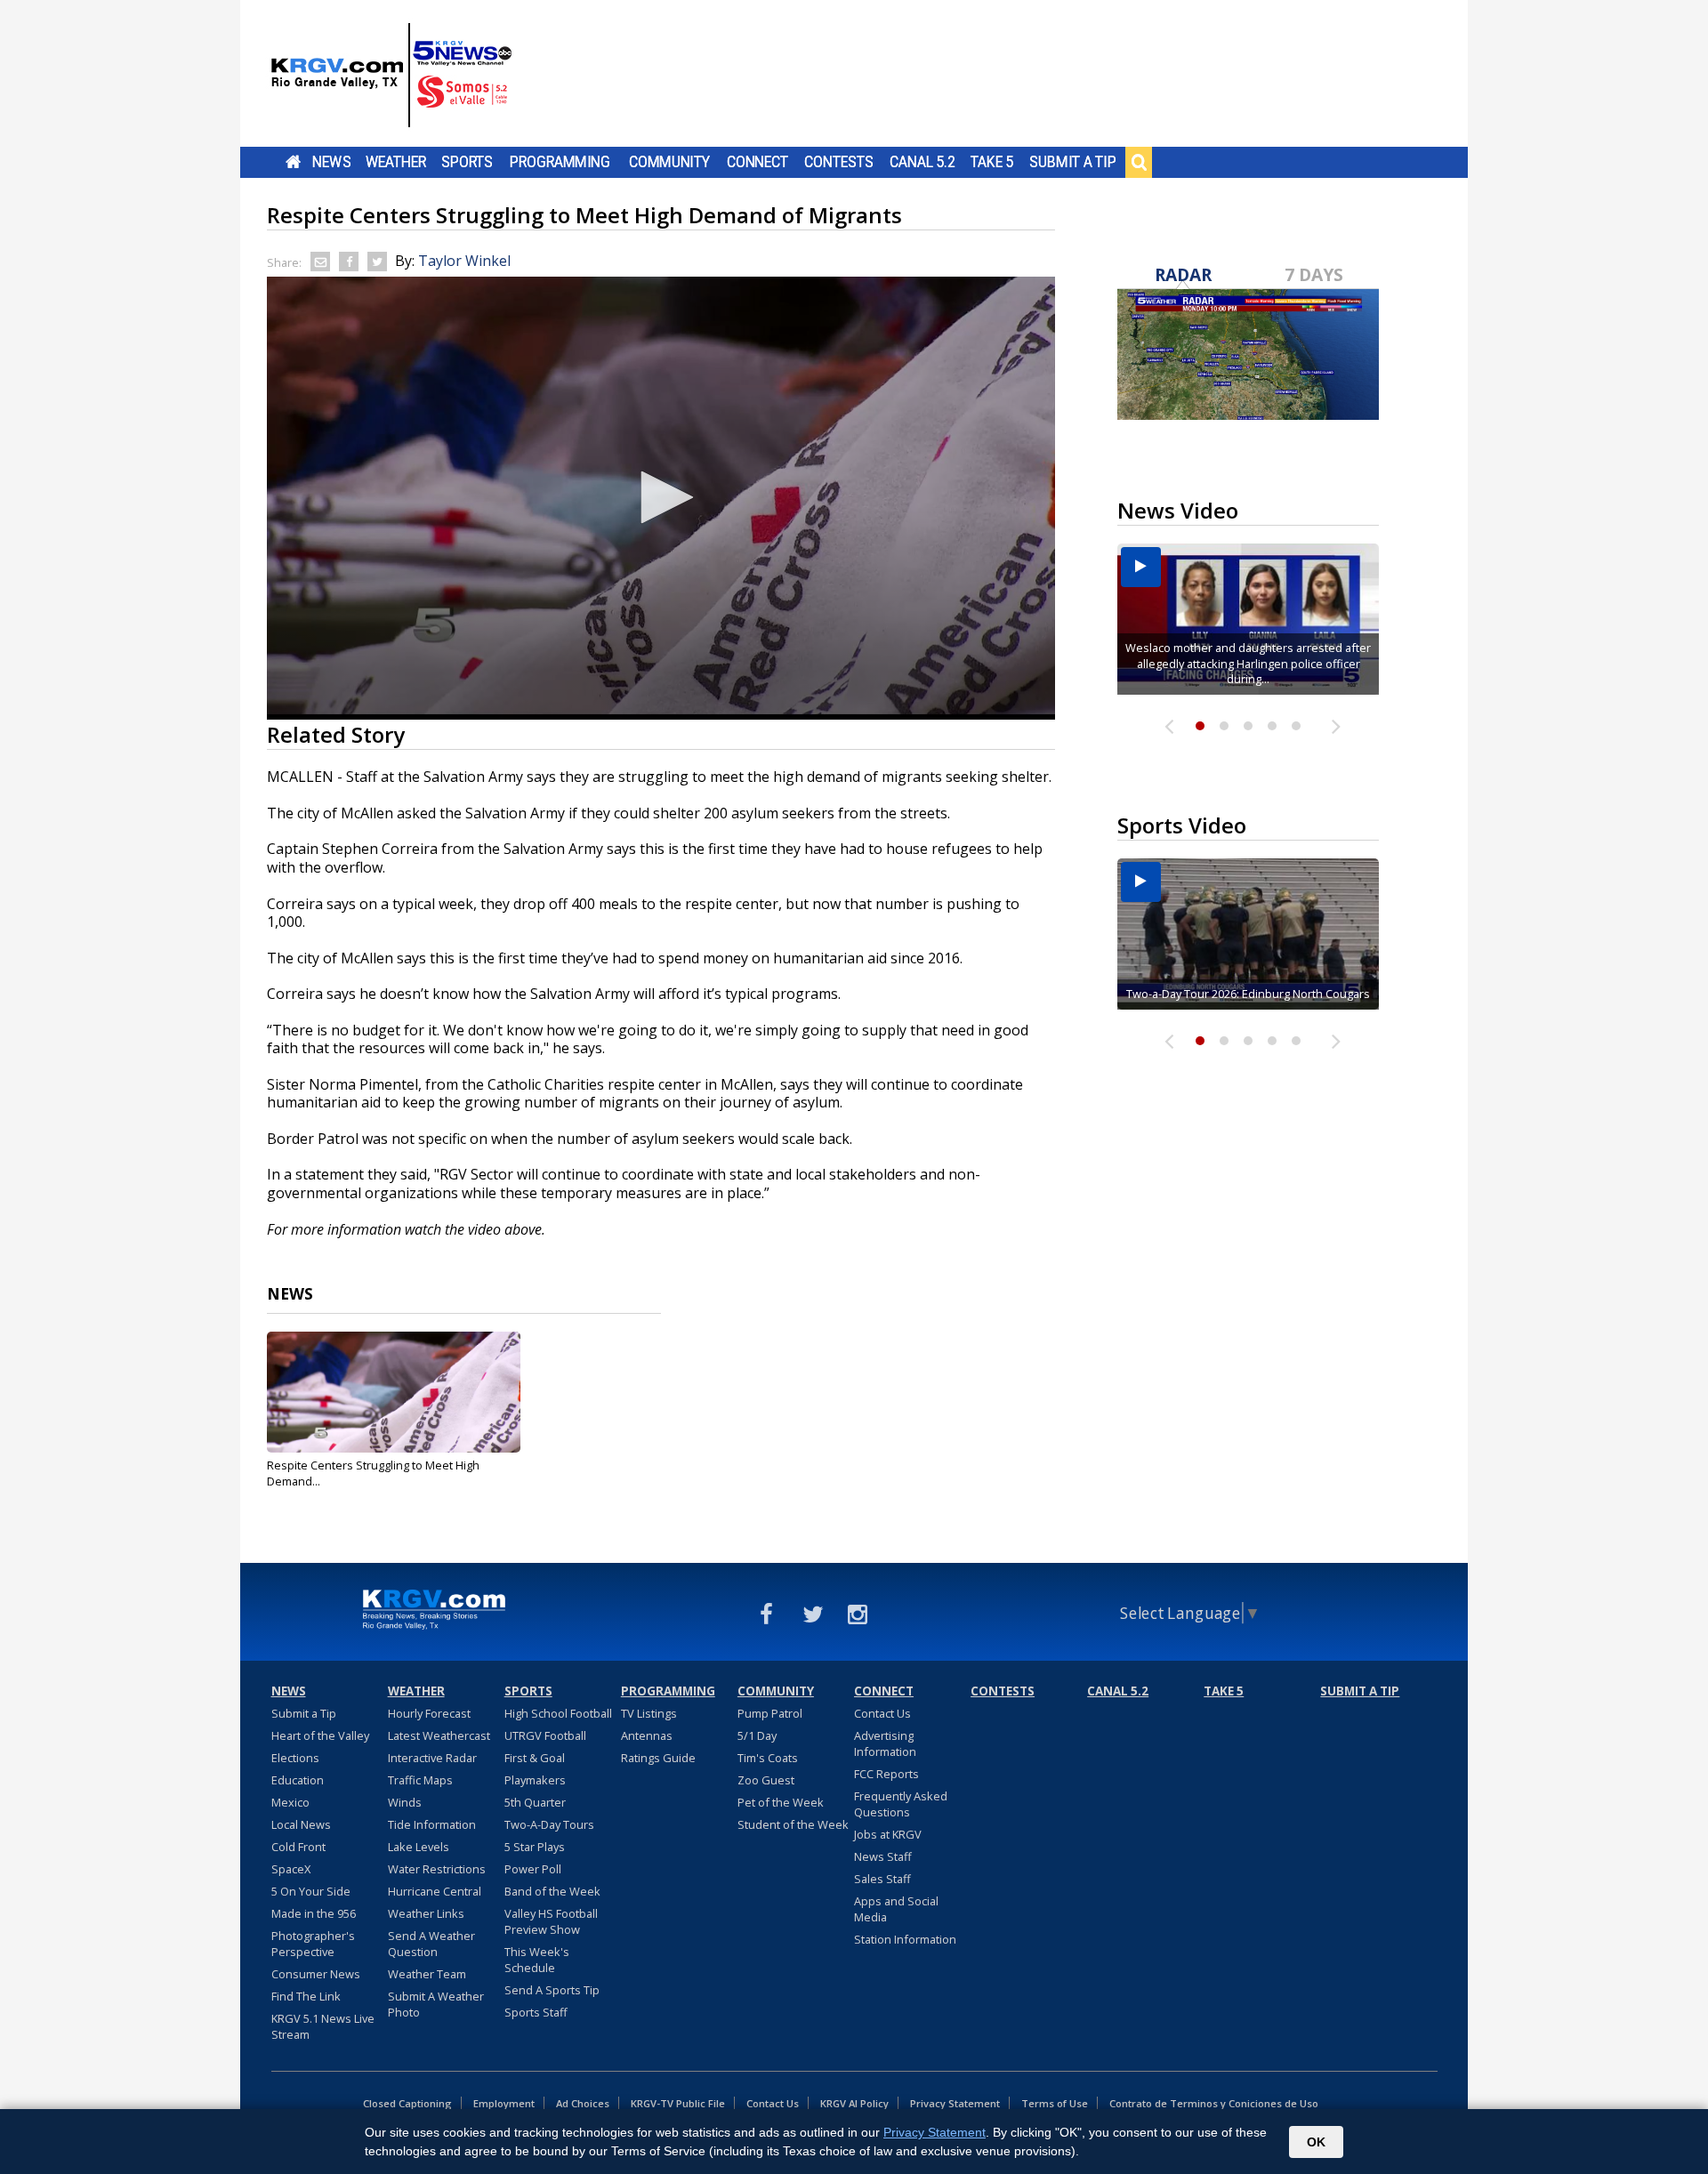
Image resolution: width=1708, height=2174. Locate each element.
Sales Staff (882, 1879)
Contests (838, 162)
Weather (396, 162)
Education (298, 1780)
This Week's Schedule (537, 1960)
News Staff (883, 1856)
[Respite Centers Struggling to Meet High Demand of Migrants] (394, 1392)
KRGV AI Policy (854, 2103)
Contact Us (882, 1713)
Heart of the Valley (320, 1735)
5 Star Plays (535, 1847)
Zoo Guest (766, 1780)
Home (293, 162)
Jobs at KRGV (888, 1834)
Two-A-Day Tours (549, 1824)
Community (669, 162)
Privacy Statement (955, 2103)
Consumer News (316, 1974)
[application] (661, 498)
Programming (560, 162)
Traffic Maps (420, 1780)
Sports (467, 162)
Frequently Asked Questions (901, 1804)
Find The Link (306, 1996)
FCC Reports (886, 1774)
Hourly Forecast (429, 1713)
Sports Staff (536, 2012)
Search (1139, 162)
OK (1316, 2142)
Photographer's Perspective (313, 1944)
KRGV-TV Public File (678, 2103)
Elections (295, 1758)
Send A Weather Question (431, 1944)
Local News (301, 1824)
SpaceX (291, 1869)
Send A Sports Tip (552, 1990)
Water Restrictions (437, 1869)
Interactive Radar (432, 1758)
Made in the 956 (314, 1913)
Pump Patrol (770, 1713)
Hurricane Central (435, 1891)
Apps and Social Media (896, 1909)
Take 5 (992, 162)
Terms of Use (1055, 2103)
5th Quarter (535, 1802)
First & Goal (535, 1758)
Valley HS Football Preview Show (551, 1921)
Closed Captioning (407, 2103)
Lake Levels (419, 1847)
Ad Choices (583, 2103)
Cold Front (298, 1847)
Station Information (905, 1939)
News (331, 162)
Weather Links (426, 1913)
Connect (757, 162)
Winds (405, 1802)
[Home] (391, 76)
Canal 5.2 (922, 162)
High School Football (558, 1713)
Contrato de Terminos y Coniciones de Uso (1214, 2103)
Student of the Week (793, 1824)
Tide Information (432, 1824)
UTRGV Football (545, 1735)
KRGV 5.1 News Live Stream (323, 2026)
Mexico (290, 1802)
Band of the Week (552, 1891)
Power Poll (533, 1869)
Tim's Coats (768, 1758)
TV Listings (649, 1713)
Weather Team (427, 1974)
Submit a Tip (1072, 162)
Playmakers (535, 1780)
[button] (661, 497)
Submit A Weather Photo (436, 2004)
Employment (504, 2103)
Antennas (647, 1735)
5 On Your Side (311, 1891)
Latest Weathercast (439, 1735)
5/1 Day (757, 1735)
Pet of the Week (781, 1802)
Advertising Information (885, 1743)
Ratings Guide (658, 1758)
